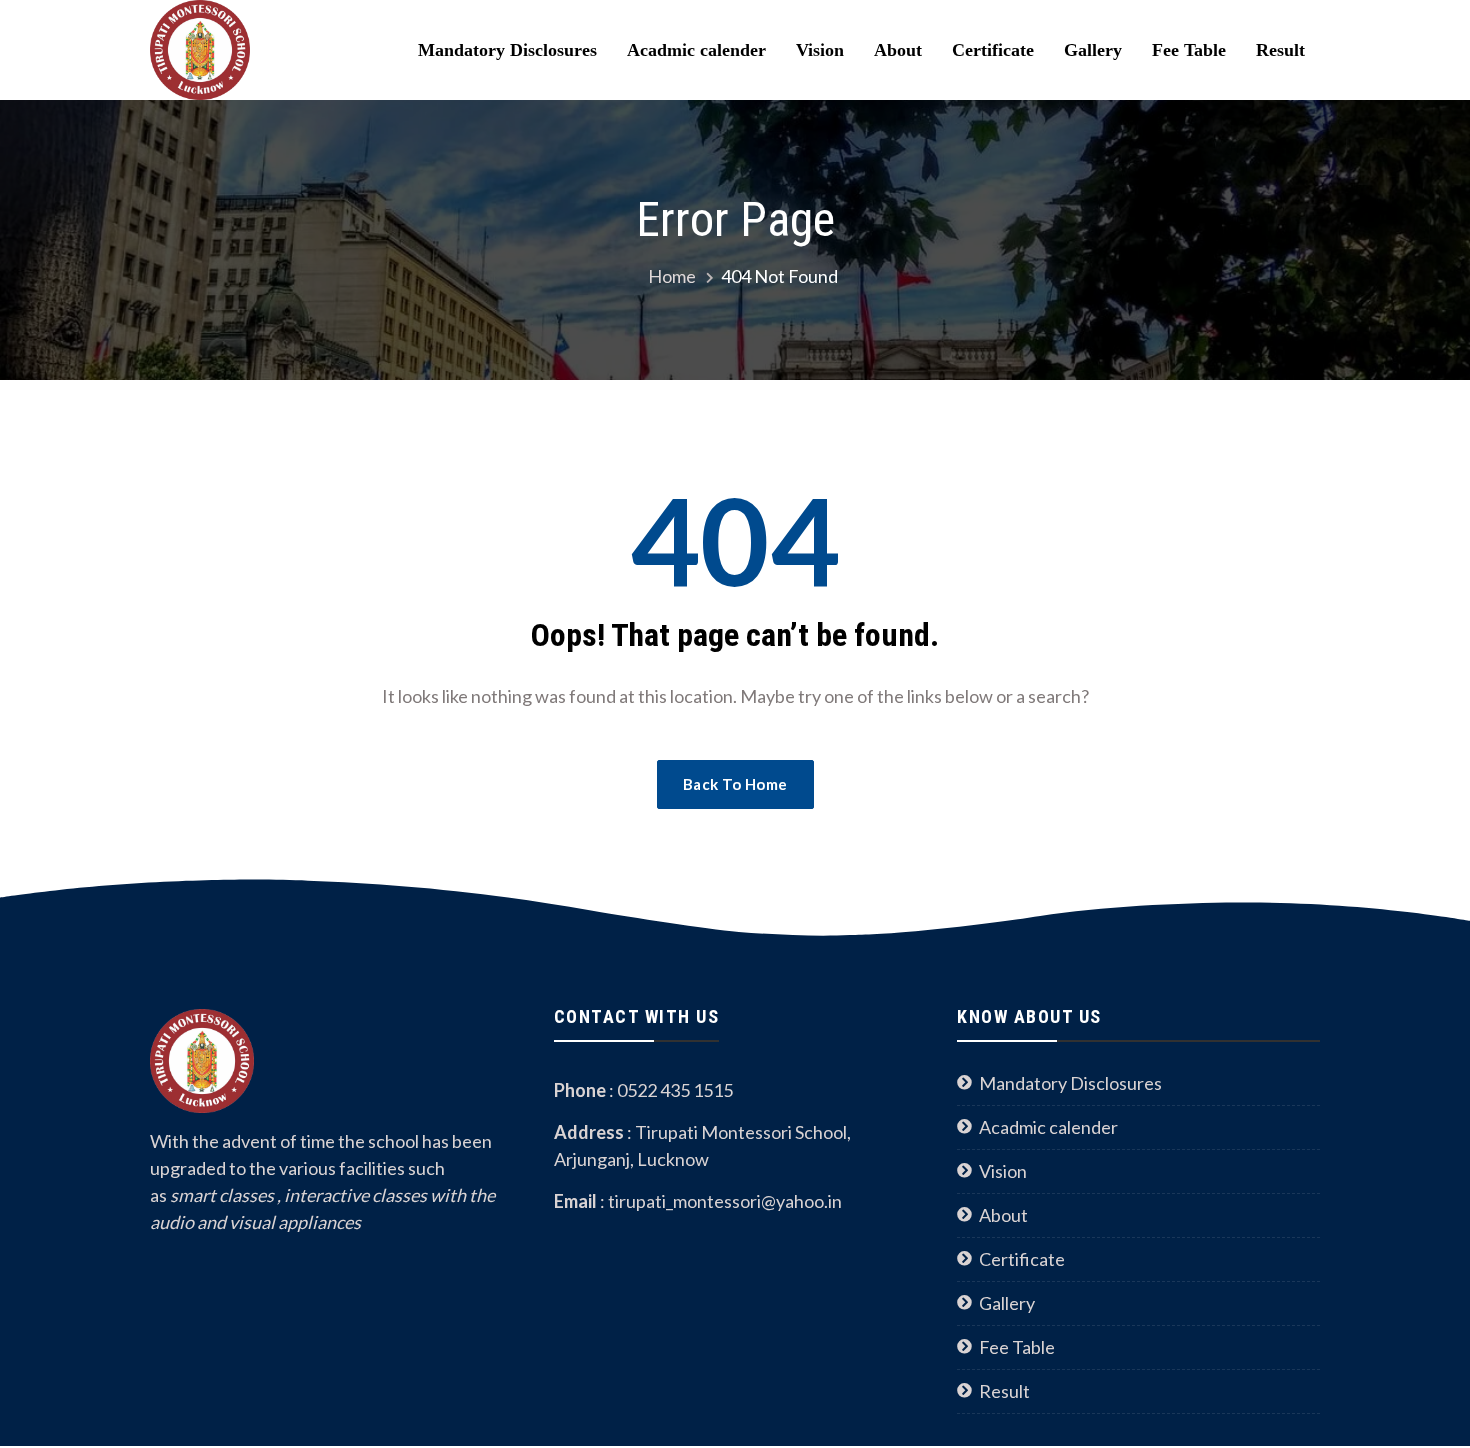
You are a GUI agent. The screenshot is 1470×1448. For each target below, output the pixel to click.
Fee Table (1189, 50)
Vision (820, 50)
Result (1280, 50)
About (898, 50)
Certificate (993, 50)
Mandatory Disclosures (507, 50)
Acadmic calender (696, 50)
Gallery (1093, 50)
